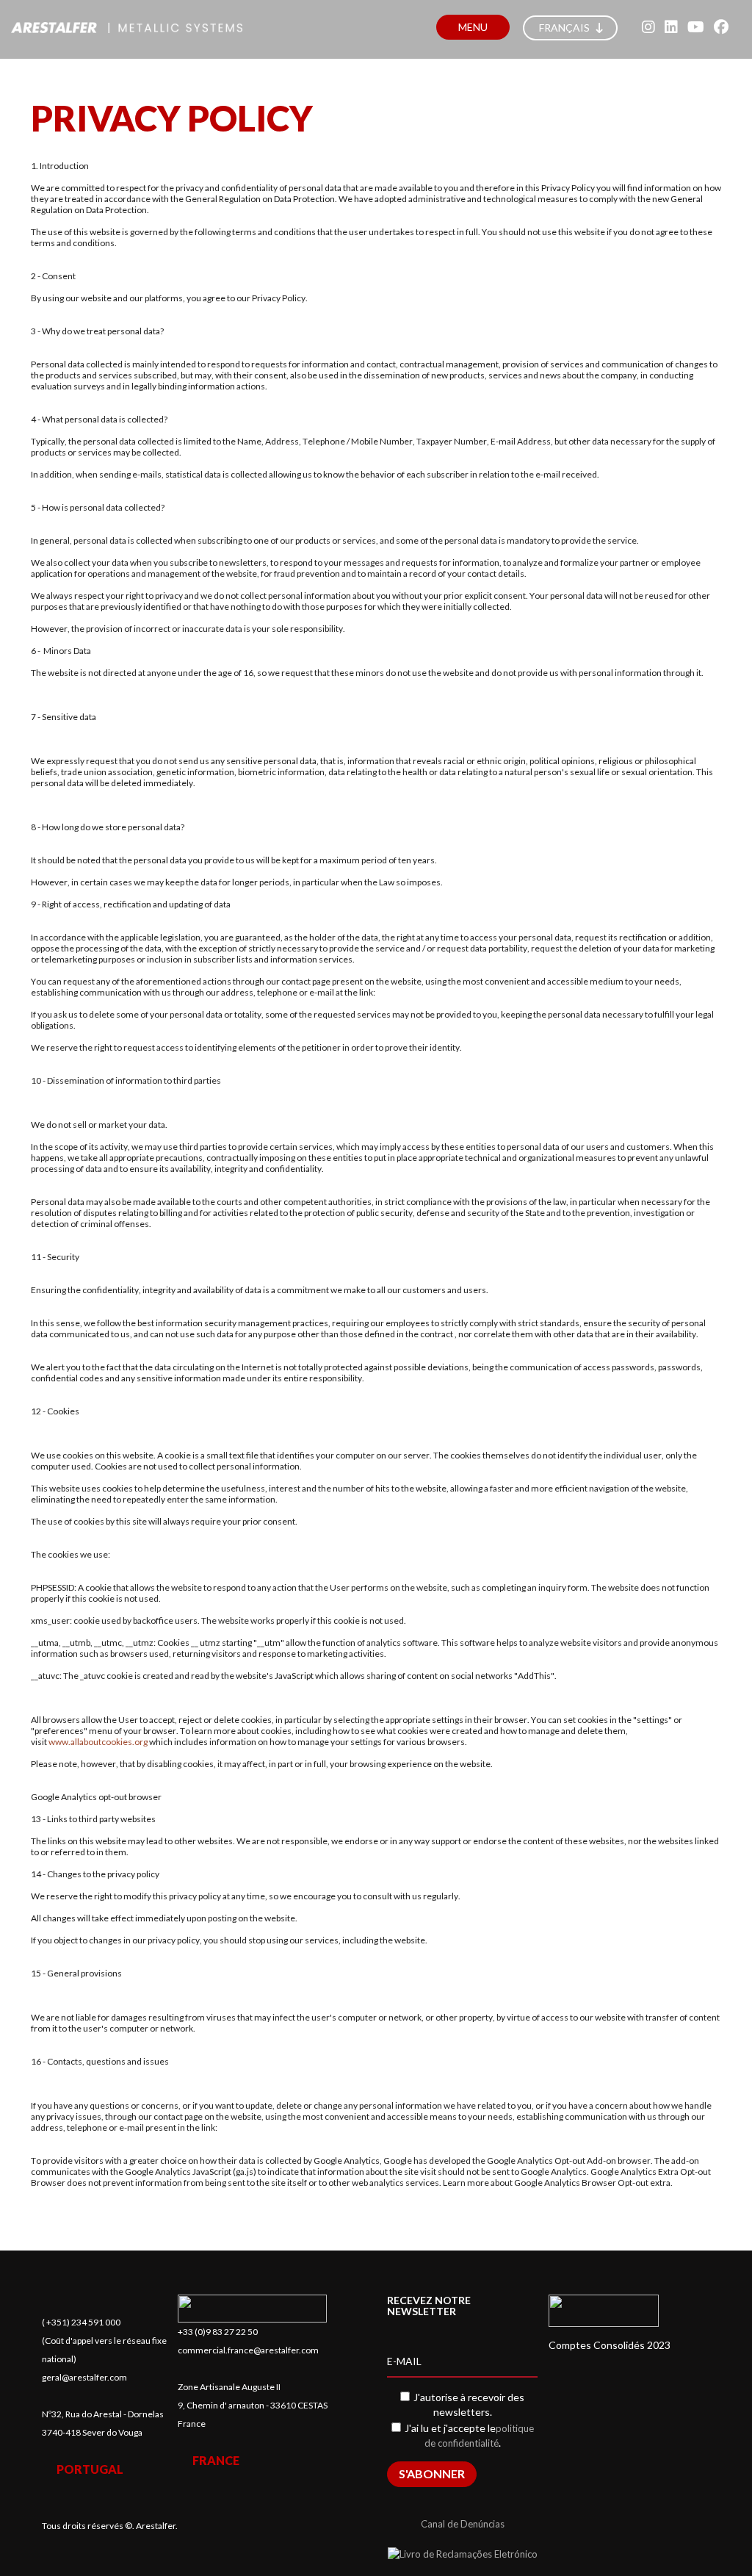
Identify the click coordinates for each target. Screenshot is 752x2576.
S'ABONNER (432, 2474)
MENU (473, 27)
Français (565, 28)
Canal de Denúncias (463, 2524)
